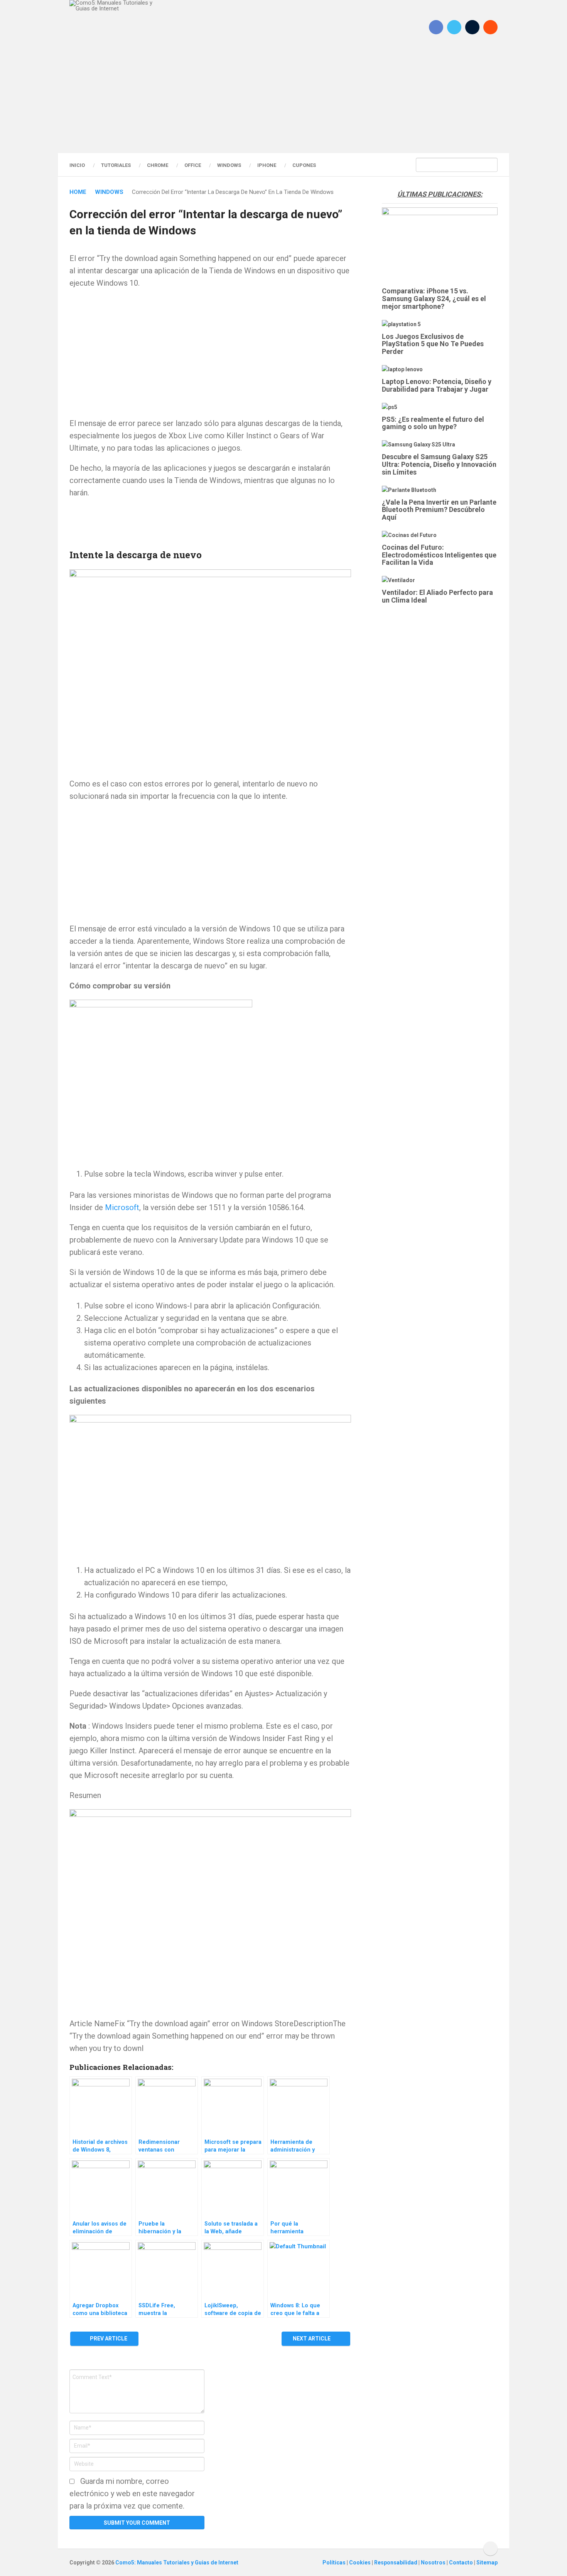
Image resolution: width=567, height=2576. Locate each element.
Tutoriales (116, 165)
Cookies (360, 2563)
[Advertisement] (283, 102)
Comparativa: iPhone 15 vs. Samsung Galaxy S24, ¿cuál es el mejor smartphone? (434, 299)
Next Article (312, 2339)
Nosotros (434, 2563)
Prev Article (108, 2339)
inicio (77, 165)
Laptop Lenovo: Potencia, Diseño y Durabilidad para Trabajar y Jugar (437, 385)
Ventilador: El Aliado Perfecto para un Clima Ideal (437, 596)
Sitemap (487, 2563)
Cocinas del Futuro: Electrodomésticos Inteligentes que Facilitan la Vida (439, 555)
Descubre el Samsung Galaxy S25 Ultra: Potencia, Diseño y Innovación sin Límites (439, 464)
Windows (229, 165)
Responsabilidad (396, 2563)
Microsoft (122, 1207)
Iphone (267, 165)
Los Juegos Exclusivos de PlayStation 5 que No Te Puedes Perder (433, 344)
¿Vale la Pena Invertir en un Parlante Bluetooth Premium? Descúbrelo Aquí (439, 510)
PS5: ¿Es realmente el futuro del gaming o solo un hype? (433, 423)
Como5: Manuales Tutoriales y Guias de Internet (177, 2563)
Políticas (335, 2563)
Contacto (462, 2563)
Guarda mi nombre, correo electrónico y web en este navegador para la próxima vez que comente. (132, 2494)
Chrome (158, 165)
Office (193, 165)
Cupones (304, 165)
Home (78, 192)
